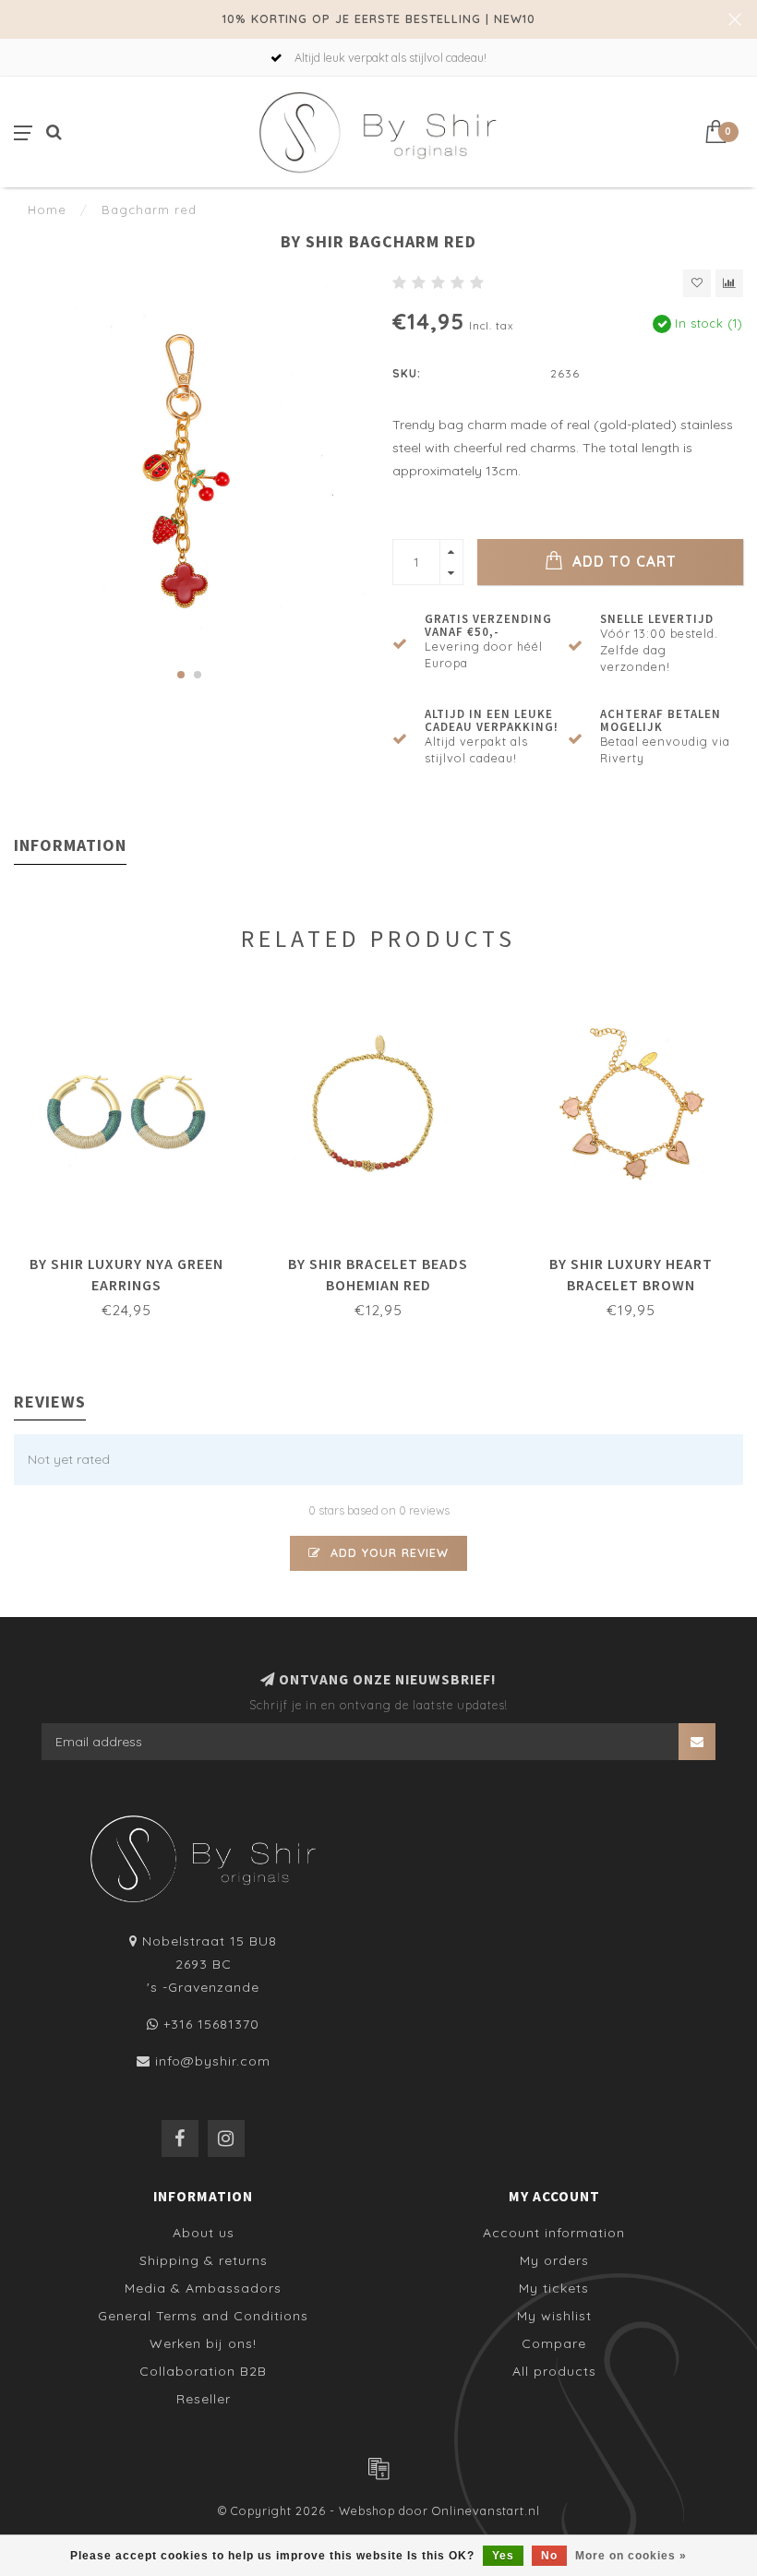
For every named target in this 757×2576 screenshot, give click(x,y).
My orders (554, 2260)
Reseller (204, 2399)
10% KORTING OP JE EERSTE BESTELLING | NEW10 (379, 18)
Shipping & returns (204, 2260)
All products (554, 2371)
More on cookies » (631, 2556)
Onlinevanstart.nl (486, 2510)
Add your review (387, 1552)
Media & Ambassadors (203, 2288)
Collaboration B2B (203, 2371)
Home (47, 210)
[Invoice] (378, 2468)
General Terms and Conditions (203, 2316)
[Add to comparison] (729, 283)
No (549, 2556)
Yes (503, 2556)
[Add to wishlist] (697, 283)
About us (204, 2233)
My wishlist (554, 2316)
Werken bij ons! (203, 2343)
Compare (554, 2343)
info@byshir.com (213, 2061)
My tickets (554, 2288)
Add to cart (622, 562)
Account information (554, 2233)
